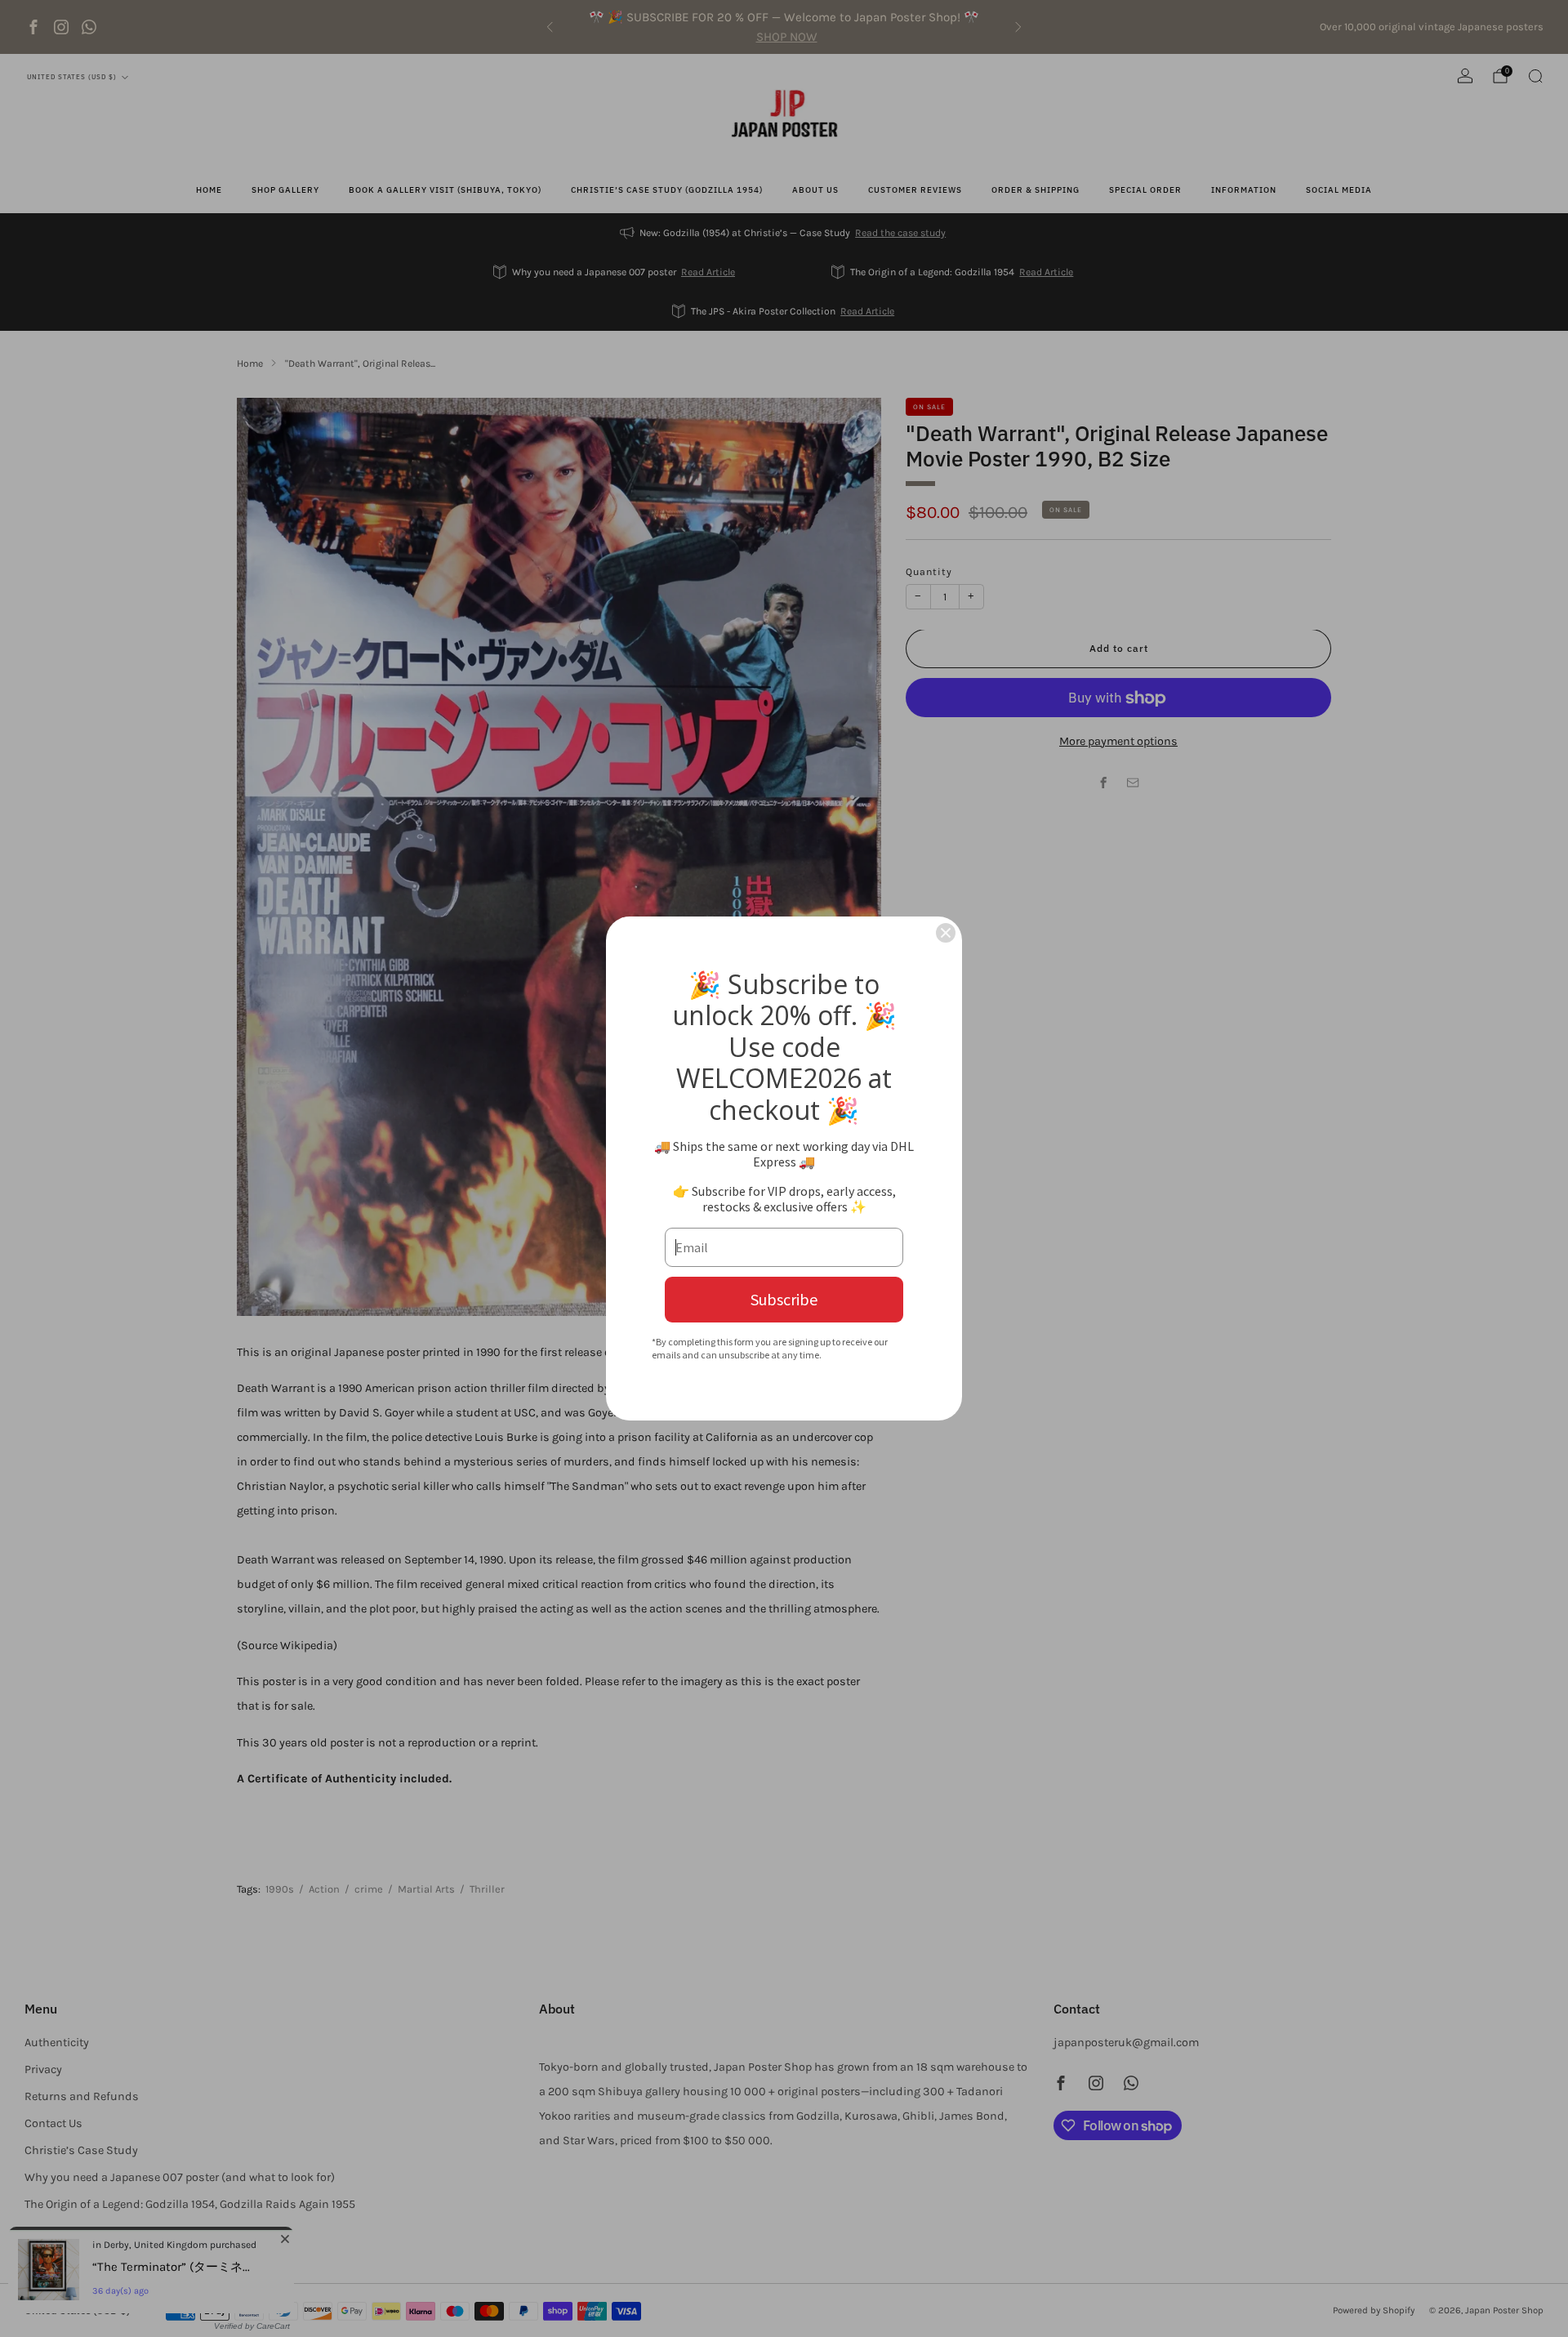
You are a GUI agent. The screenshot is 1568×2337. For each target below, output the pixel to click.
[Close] (946, 933)
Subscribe (784, 1299)
